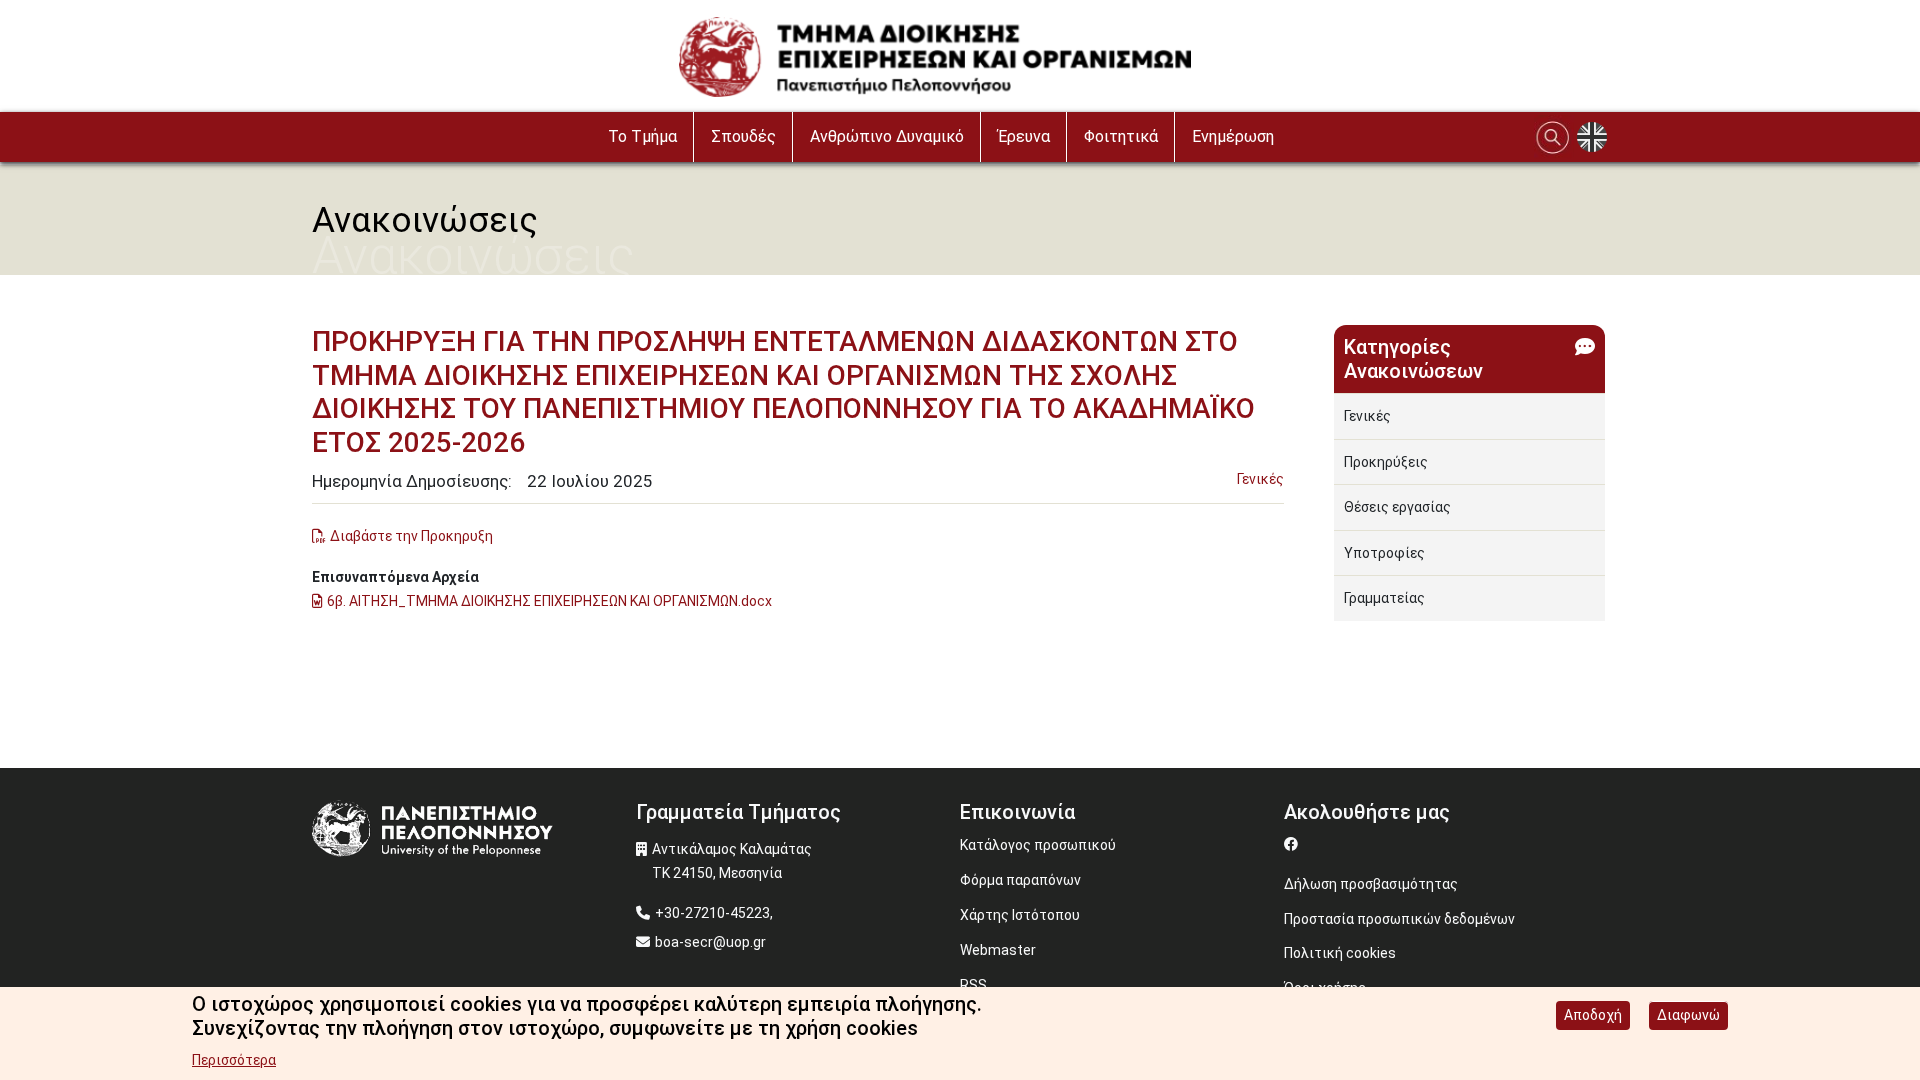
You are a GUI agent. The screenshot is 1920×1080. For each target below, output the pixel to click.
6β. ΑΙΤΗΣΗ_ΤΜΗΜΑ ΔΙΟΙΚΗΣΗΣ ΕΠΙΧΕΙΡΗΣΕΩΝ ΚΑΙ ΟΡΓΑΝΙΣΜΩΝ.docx (549, 601)
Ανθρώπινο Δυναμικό (887, 136)
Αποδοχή (1593, 1015)
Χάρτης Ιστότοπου (1020, 915)
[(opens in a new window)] (1293, 844)
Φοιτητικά (1121, 136)
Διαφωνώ (1688, 1015)
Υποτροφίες (1384, 553)
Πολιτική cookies (1340, 953)
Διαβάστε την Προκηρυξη (411, 536)
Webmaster (998, 950)
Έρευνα (1024, 136)
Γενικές (1260, 479)
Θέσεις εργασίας (1397, 507)
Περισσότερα (234, 1060)
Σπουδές (743, 136)
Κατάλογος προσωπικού (1038, 845)
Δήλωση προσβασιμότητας (1371, 884)
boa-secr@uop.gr (710, 942)
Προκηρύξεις (1386, 462)
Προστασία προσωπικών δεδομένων (1399, 919)
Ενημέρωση (1233, 136)
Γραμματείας (1384, 598)
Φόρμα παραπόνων (1020, 880)
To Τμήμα (642, 136)
